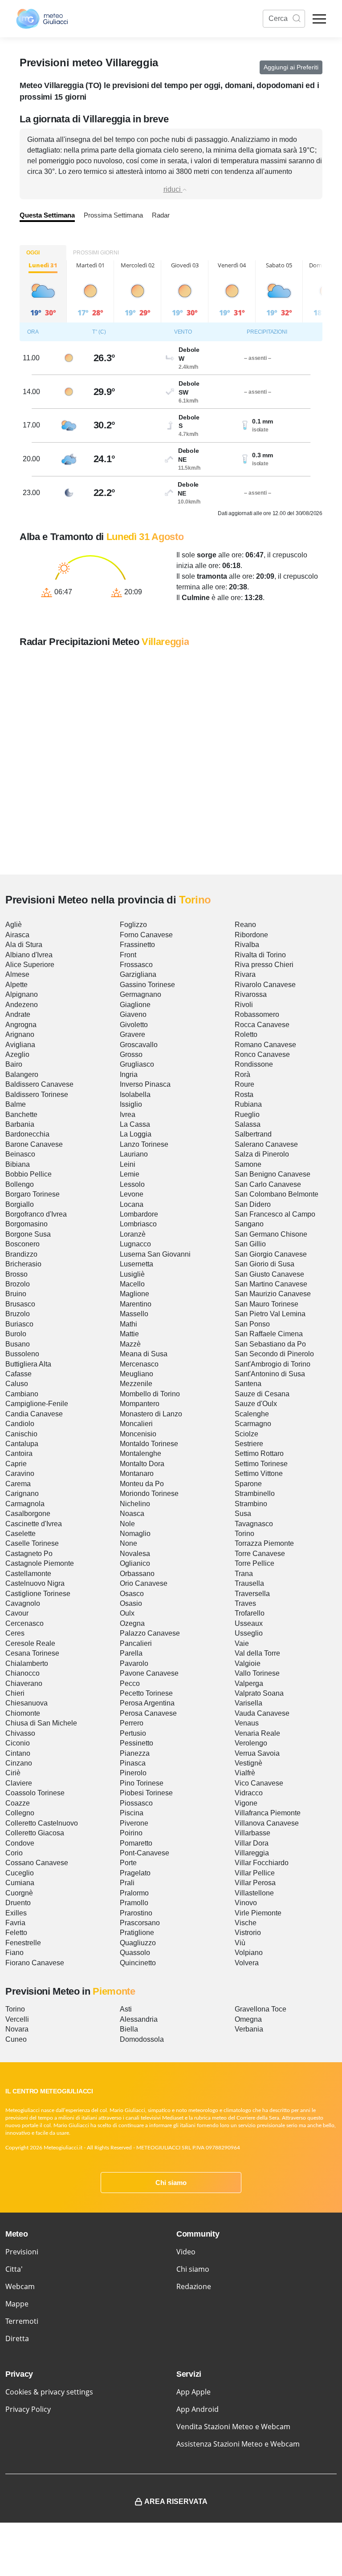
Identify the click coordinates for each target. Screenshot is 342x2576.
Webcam (20, 2286)
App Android (197, 2409)
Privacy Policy (28, 2409)
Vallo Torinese (257, 1673)
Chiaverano (24, 1683)
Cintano (18, 1753)
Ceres (15, 1633)
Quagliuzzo (138, 1943)
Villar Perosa (255, 1883)
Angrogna (21, 1025)
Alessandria (139, 2019)
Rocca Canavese (262, 1025)
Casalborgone (28, 1514)
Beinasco (20, 1154)
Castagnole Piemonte (40, 1563)
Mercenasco (139, 1364)
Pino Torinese (142, 1783)
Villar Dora (252, 1843)
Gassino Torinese (147, 985)
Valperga (249, 1683)
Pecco (130, 1683)
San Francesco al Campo (275, 1214)
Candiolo (20, 1424)
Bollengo (20, 1184)
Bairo (14, 1064)
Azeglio (17, 1054)
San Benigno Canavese (273, 1174)
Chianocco (22, 1673)
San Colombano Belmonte (277, 1194)
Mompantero (140, 1404)
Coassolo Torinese (35, 1793)
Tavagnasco (254, 1524)
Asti (126, 2009)
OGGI (33, 253)
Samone (248, 1164)
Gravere (132, 1034)
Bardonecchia (27, 1134)
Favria (15, 1923)
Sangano (249, 1224)
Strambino (251, 1504)
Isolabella (135, 1094)
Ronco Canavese (262, 1054)
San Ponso (252, 1324)
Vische (246, 1923)
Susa (243, 1514)
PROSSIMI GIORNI (96, 253)
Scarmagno (253, 1424)
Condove (20, 1843)
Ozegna (132, 1623)
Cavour (17, 1613)
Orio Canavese (144, 1583)
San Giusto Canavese (269, 1274)
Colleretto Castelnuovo (42, 1823)
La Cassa (135, 1124)
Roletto (246, 1034)
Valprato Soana (259, 1693)
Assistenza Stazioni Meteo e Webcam (238, 2444)
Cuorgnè (19, 1893)
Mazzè (130, 1344)
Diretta (17, 2338)
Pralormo (134, 1893)
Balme (16, 1104)
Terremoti (22, 2321)
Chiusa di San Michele (41, 1723)
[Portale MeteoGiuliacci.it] (42, 19)
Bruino (16, 1294)
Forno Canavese (146, 935)
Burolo (16, 1334)
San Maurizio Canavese (273, 1294)
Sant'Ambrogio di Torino (273, 1364)
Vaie (242, 1643)
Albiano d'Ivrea (29, 955)
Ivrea (128, 1115)
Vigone (246, 1803)
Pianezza (135, 1753)
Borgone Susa (28, 1234)
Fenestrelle (23, 1943)
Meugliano (136, 1374)
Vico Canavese (259, 1783)
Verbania (249, 2029)
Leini (128, 1164)
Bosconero (22, 1244)
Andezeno (22, 1005)
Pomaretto (136, 1843)
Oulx (127, 1613)
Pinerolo (133, 1773)
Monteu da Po (142, 1484)
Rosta (244, 1094)
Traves (245, 1603)
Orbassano (137, 1574)
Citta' (14, 2269)
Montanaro (137, 1473)
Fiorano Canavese (35, 1963)
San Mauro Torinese (267, 1304)
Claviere (19, 1783)
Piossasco (136, 1803)
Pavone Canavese (149, 1673)
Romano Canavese (265, 1045)
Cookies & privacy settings (49, 2392)
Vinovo (246, 1903)
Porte (128, 1863)
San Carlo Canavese (268, 1184)
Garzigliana (138, 974)
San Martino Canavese (271, 1284)
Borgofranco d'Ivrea (36, 1214)
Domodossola (142, 2039)
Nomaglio (135, 1534)
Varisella (248, 1703)
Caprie (16, 1464)
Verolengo (251, 1743)
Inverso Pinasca (145, 1084)
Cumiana (20, 1883)
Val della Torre (257, 1653)
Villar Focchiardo (262, 1863)
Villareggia (252, 1853)
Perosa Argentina (147, 1703)
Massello (134, 1314)
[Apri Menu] (319, 19)
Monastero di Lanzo (151, 1414)
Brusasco (20, 1304)
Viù (240, 1943)
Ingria (129, 1074)
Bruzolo (18, 1314)
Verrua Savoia (257, 1753)
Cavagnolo (23, 1603)
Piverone (134, 1823)
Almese (17, 974)
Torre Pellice (254, 1563)
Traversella (252, 1594)
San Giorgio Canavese (271, 1254)
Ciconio (18, 1743)
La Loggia (136, 1134)
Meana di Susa (144, 1354)
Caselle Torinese (32, 1543)
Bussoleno (22, 1354)
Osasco (132, 1594)
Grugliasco (137, 1064)
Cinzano (19, 1763)
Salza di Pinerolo (262, 1154)
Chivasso (20, 1733)
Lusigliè (132, 1274)
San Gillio (250, 1244)
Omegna (248, 2019)
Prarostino (136, 1913)
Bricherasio (23, 1264)
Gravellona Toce (261, 2009)
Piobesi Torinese (146, 1793)
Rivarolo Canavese (265, 985)
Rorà (242, 1074)
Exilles (16, 1913)
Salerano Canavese (266, 1144)
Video (186, 2252)
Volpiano (249, 1953)
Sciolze (246, 1434)
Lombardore (139, 1214)
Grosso (131, 1054)
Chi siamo (171, 2183)
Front (128, 955)
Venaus (247, 1723)
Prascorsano (140, 1923)
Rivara (245, 974)
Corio (14, 1853)
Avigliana (20, 1045)
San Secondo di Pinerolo (274, 1354)
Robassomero (257, 1014)
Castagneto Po (29, 1554)
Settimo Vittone (259, 1473)
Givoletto (134, 1025)
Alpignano (22, 994)
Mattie (129, 1334)
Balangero (22, 1074)
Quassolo (135, 1953)
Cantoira (19, 1453)
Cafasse (18, 1374)
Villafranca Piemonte (268, 1813)
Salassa (248, 1124)
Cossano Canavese (37, 1863)
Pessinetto (136, 1743)
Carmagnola (25, 1504)
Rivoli (244, 1005)
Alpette (16, 985)
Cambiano (22, 1394)
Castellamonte (28, 1574)
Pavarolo (134, 1663)
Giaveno (133, 1014)
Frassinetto (137, 945)
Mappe (17, 2304)
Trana (244, 1574)
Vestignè (248, 1763)
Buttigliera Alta (28, 1364)
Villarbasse (252, 1833)
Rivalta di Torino (260, 955)
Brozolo (18, 1284)
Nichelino (135, 1504)
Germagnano (140, 994)
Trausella (249, 1583)
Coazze (18, 1803)
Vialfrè (245, 1773)
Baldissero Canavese (39, 1084)
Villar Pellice (255, 1873)
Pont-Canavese (145, 1853)
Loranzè (133, 1234)
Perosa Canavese (148, 1713)
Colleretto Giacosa (35, 1833)
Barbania (20, 1124)
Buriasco (19, 1324)
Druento (18, 1903)
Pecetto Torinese (146, 1693)
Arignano (20, 1034)
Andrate (18, 1014)
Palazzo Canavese (150, 1633)
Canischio (21, 1434)
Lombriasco (138, 1224)
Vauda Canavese (262, 1713)
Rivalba (247, 945)
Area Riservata (176, 2501)
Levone (132, 1194)
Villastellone (254, 1893)
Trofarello (250, 1613)
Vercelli (17, 2019)
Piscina (132, 1813)
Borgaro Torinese (33, 1194)
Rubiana (248, 1104)
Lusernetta (136, 1264)
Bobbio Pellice (28, 1174)
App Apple (193, 2392)
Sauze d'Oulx (256, 1404)
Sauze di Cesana (262, 1394)
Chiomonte (23, 1713)
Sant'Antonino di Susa (270, 1374)
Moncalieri (136, 1424)
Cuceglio (20, 1873)
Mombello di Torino (150, 1394)
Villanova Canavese (267, 1823)
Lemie (130, 1174)
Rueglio (247, 1115)
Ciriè (13, 1773)
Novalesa (135, 1554)
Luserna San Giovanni (155, 1254)
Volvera (247, 1963)
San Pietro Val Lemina (270, 1314)
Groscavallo (139, 1045)
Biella (129, 2029)
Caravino (20, 1473)
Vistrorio (248, 1933)
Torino (244, 1534)
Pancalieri (136, 1643)
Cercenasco (24, 1623)
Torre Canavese (260, 1554)
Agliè (14, 925)
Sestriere (249, 1444)
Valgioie (248, 1663)
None (128, 1543)
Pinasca (133, 1763)
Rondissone (254, 1064)
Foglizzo (133, 925)
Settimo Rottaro (259, 1453)
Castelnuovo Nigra (35, 1583)
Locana (132, 1204)
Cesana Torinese (32, 1653)
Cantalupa (22, 1444)
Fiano (14, 1953)
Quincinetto (138, 1963)
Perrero (132, 1723)
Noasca (132, 1514)
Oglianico (135, 1563)
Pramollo (134, 1903)
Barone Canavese (34, 1144)
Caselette (20, 1534)
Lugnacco (135, 1244)
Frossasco (136, 965)
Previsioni (22, 2252)
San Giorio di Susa (265, 1264)
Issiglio (131, 1104)
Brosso (16, 1274)
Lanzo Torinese (144, 1144)
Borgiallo (20, 1204)
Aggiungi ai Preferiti (291, 67)
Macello (132, 1284)
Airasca (17, 935)
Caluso (17, 1384)
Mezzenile (136, 1384)
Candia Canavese (34, 1414)
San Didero (253, 1204)
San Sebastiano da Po (270, 1344)
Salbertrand (253, 1134)
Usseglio (249, 1633)
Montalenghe (140, 1453)
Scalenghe (252, 1414)
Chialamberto (27, 1663)
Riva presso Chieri (264, 965)
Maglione (134, 1294)
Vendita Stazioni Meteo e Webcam (233, 2427)
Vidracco (249, 1793)
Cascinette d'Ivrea (34, 1524)
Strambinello (255, 1494)
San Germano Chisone (271, 1234)
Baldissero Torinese (37, 1094)
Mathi (128, 1324)
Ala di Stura (24, 945)
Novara (17, 2029)
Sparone (248, 1484)
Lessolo (132, 1184)
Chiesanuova (26, 1703)
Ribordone (251, 935)
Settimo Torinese (261, 1464)
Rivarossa (251, 994)
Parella (131, 1653)
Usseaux (249, 1623)
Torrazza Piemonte (264, 1543)
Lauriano (134, 1154)
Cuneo (16, 2039)
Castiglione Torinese (38, 1594)
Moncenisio (138, 1434)
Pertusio (133, 1733)
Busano (18, 1344)
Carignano (22, 1494)
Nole (127, 1524)
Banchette (21, 1115)
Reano (245, 925)
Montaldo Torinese (149, 1444)
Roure (244, 1084)
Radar (161, 215)
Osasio (131, 1603)
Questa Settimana (47, 215)
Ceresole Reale (30, 1643)
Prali (127, 1883)
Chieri (15, 1693)
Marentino (136, 1304)
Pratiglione (137, 1933)
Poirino (131, 1833)
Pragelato (135, 1873)
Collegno (20, 1813)
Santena (248, 1384)
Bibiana (18, 1164)
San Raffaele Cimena (269, 1334)
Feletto (16, 1933)
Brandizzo (21, 1254)
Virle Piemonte (258, 1913)
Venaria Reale (257, 1733)
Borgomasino (26, 1224)
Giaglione (135, 1005)
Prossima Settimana (113, 215)
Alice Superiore (30, 965)
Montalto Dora (142, 1464)
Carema (18, 1484)
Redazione (194, 2286)
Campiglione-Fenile (37, 1404)
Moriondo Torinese (149, 1494)
